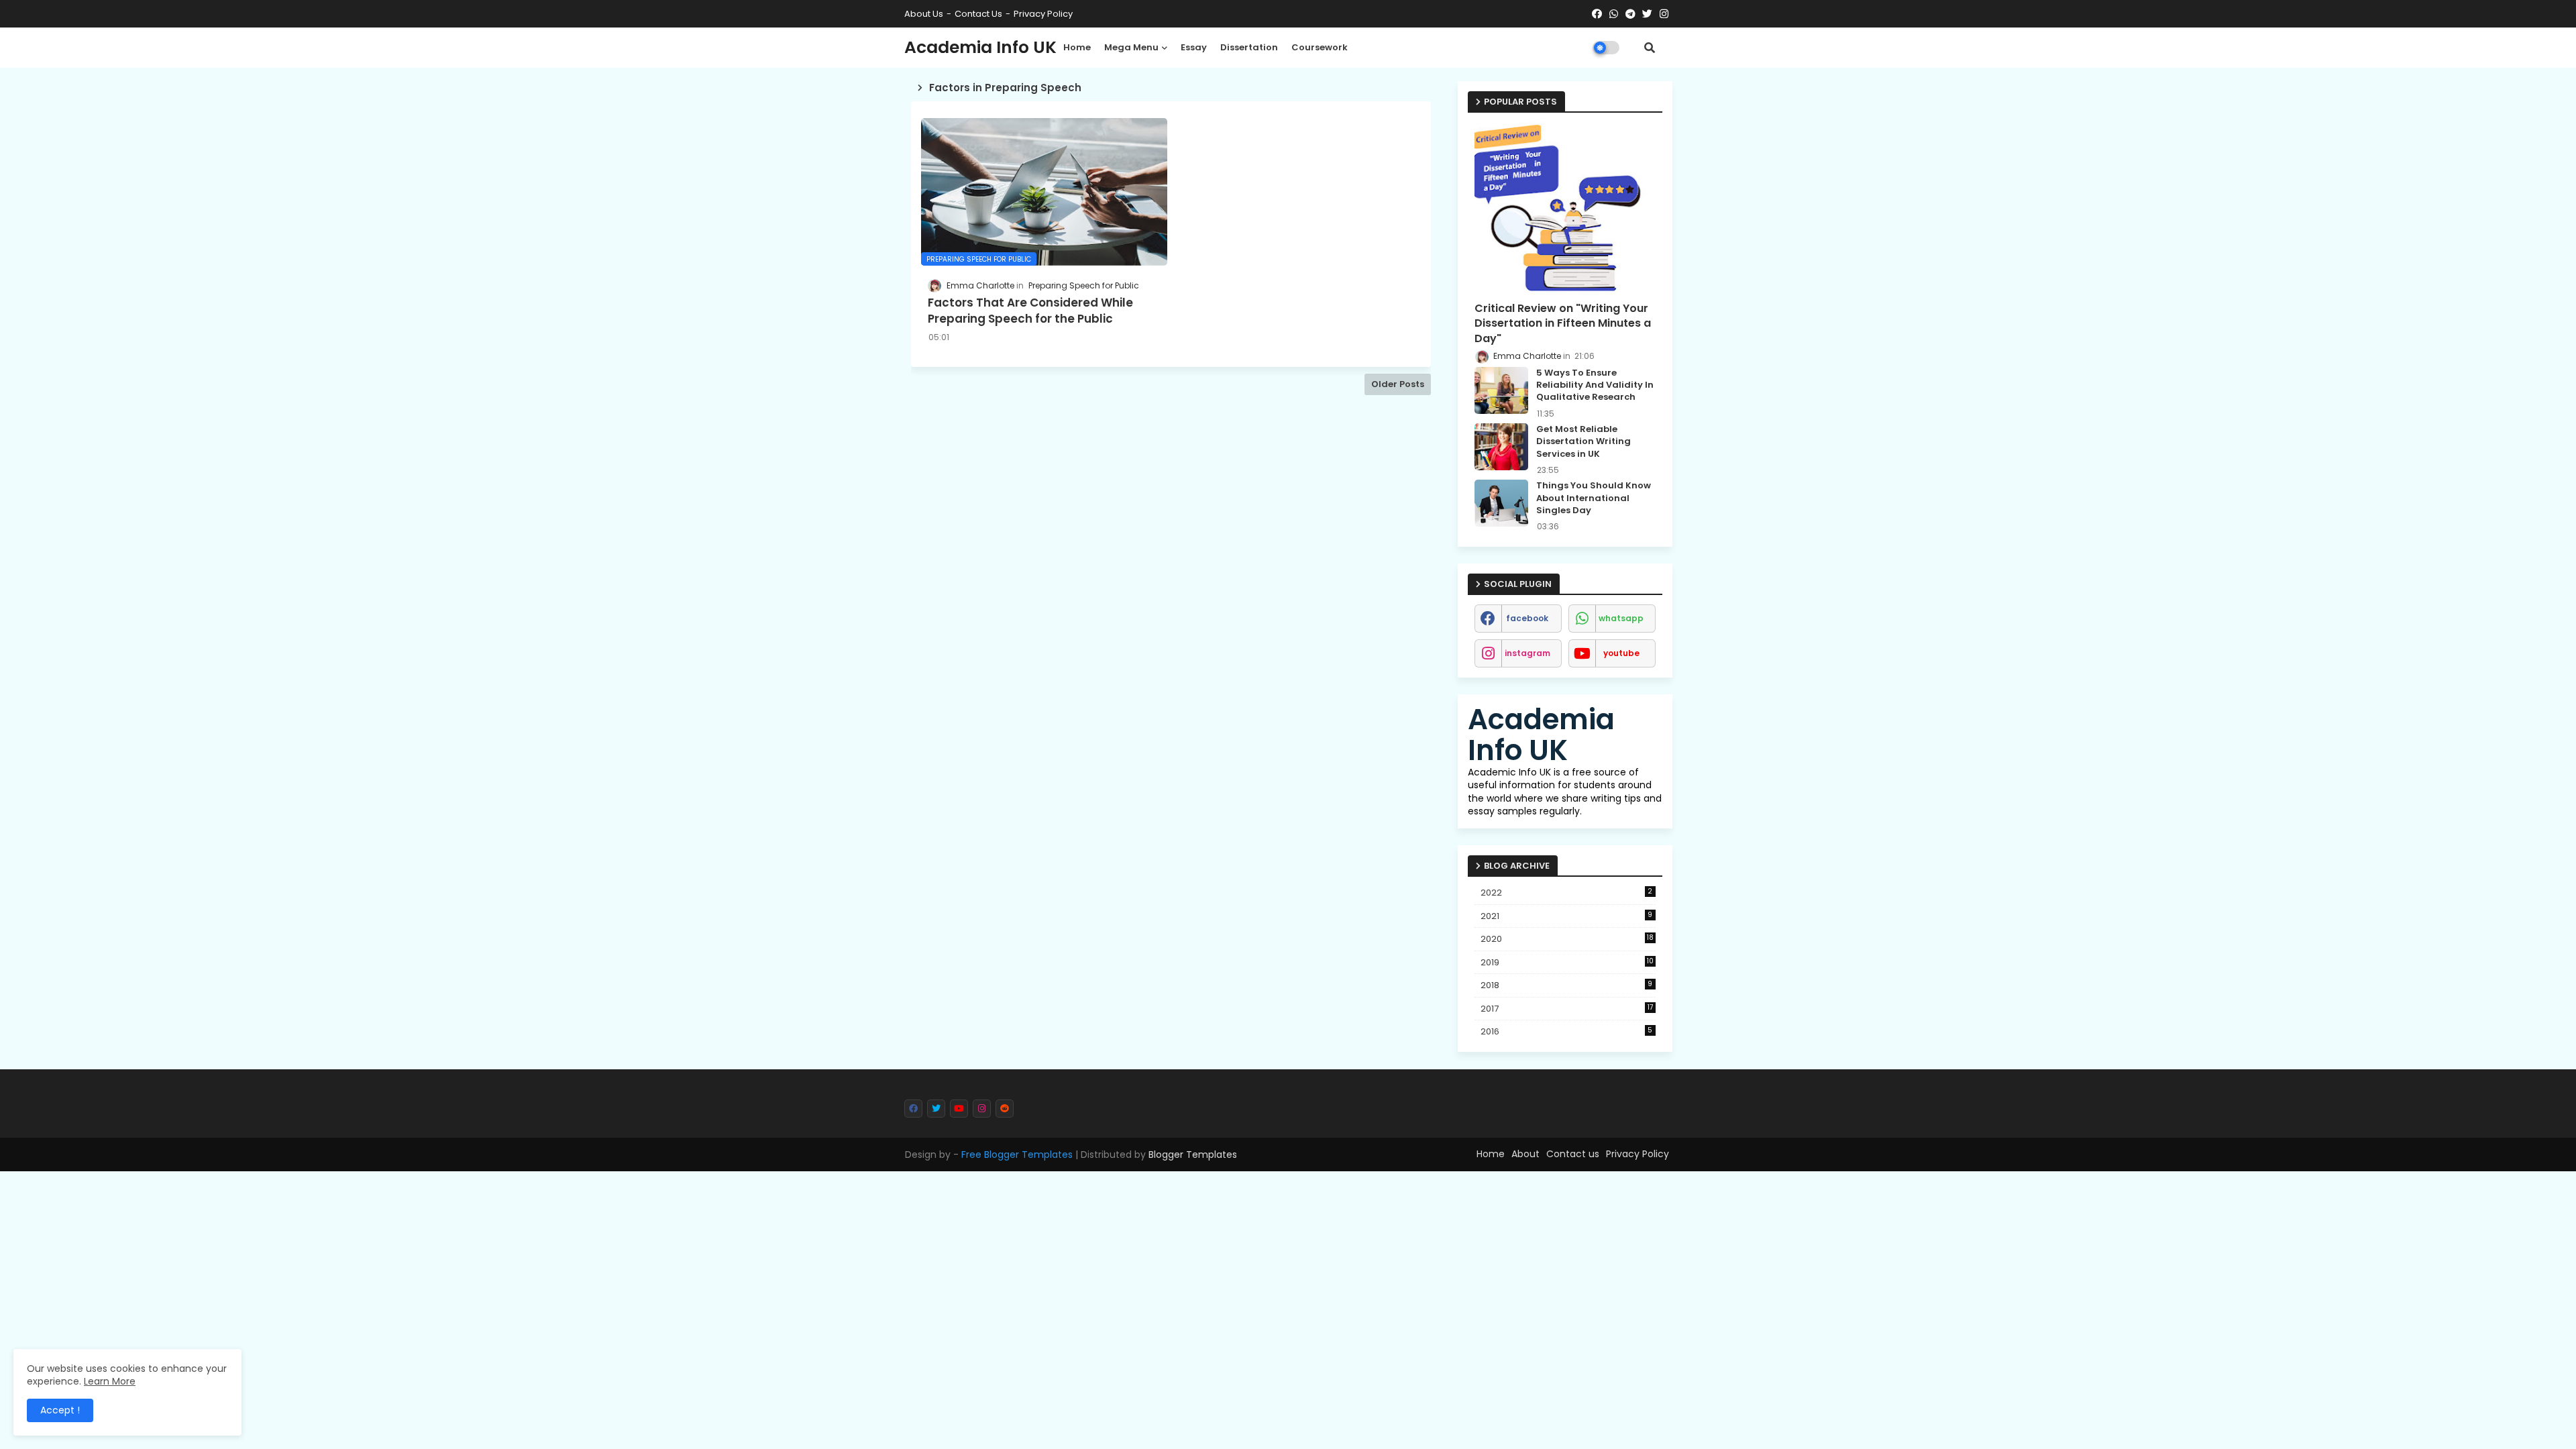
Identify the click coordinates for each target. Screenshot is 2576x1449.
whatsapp (1621, 618)
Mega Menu (1131, 47)
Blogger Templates (1193, 1155)
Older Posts (1398, 384)
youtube (1621, 653)
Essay (1194, 47)
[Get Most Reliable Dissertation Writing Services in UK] (1501, 447)
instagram (1527, 653)
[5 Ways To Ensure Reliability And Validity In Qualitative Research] (1501, 390)
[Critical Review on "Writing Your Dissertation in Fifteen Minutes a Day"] (1565, 208)
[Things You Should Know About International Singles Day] (1501, 503)
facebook (1527, 618)
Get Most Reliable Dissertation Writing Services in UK (1584, 441)
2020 (1567, 939)
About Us (924, 14)
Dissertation (1249, 47)
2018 (1567, 985)
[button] (1650, 48)
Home (1077, 47)
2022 (1567, 893)
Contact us (978, 14)
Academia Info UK (980, 47)
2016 (1567, 1031)
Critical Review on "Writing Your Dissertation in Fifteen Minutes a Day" (1563, 324)
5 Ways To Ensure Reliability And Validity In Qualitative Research (1595, 385)
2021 (1567, 916)
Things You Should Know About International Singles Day (1594, 498)
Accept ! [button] (60, 1410)
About (1525, 1154)
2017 (1567, 1009)
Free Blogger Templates (1017, 1155)
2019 (1567, 962)
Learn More (110, 1381)
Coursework (1320, 47)
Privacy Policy (1043, 14)
